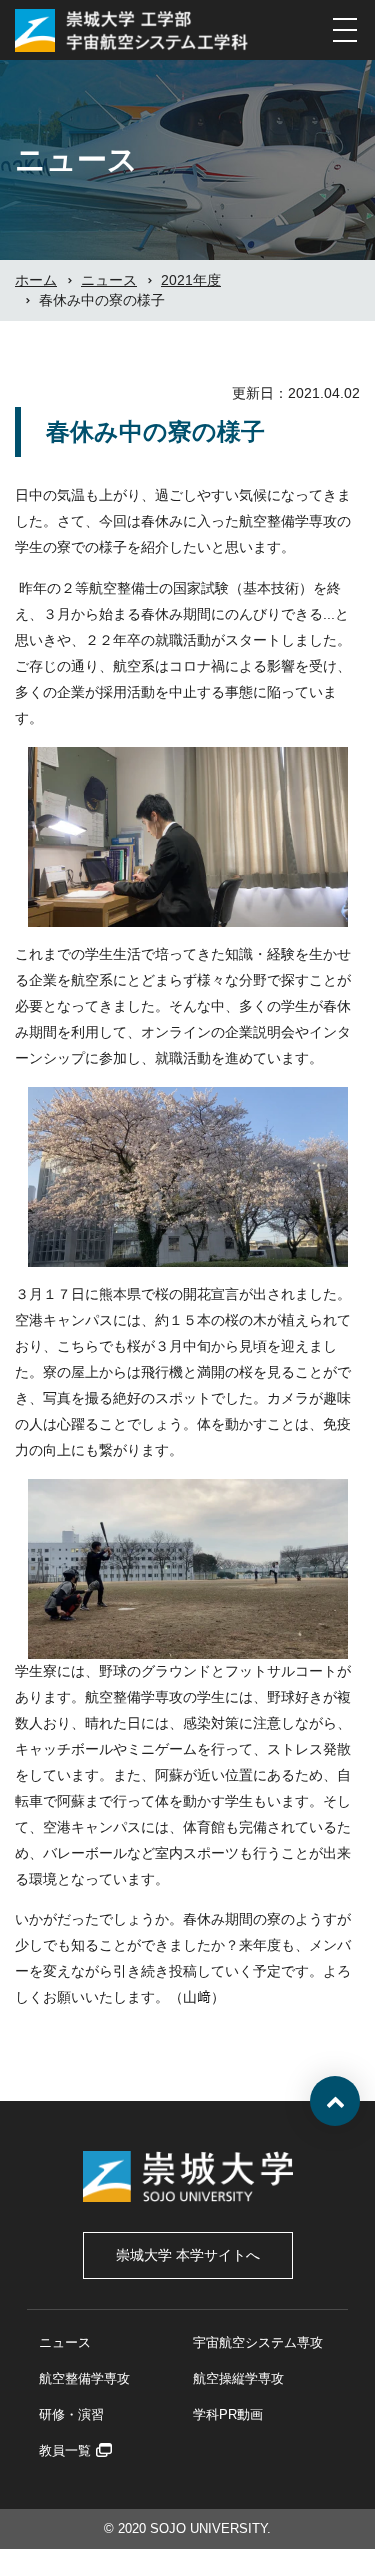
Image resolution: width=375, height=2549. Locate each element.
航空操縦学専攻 (238, 2378)
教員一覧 (65, 2450)
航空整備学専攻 (84, 2378)
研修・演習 (71, 2414)
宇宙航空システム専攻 (258, 2342)
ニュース (65, 2342)
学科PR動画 (228, 2414)
